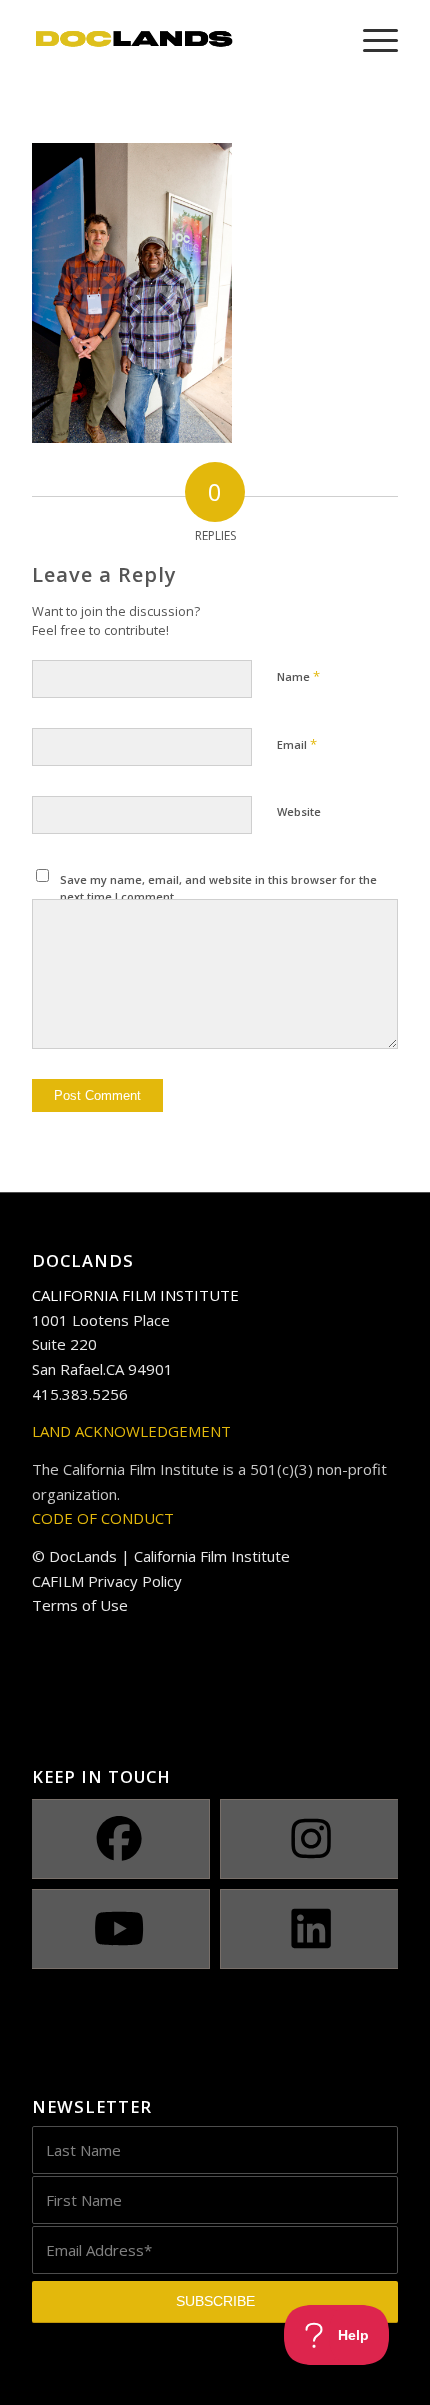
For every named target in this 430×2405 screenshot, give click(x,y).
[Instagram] (311, 1839)
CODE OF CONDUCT (103, 1518)
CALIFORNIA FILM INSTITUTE (135, 1295)
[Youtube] (118, 1929)
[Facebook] (118, 1839)
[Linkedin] (311, 1929)
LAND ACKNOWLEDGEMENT (131, 1431)
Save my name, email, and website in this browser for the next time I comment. (218, 888)
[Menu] (370, 40)
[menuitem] (370, 40)
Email (297, 744)
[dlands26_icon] (178, 40)
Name (298, 676)
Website (299, 811)
